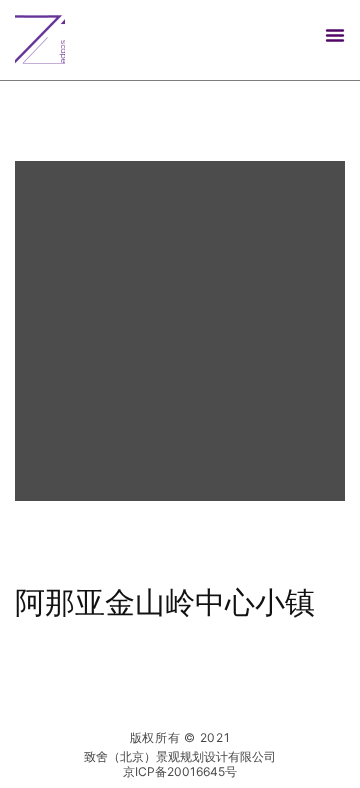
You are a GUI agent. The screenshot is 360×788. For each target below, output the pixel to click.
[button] (335, 35)
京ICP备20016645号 (180, 771)
